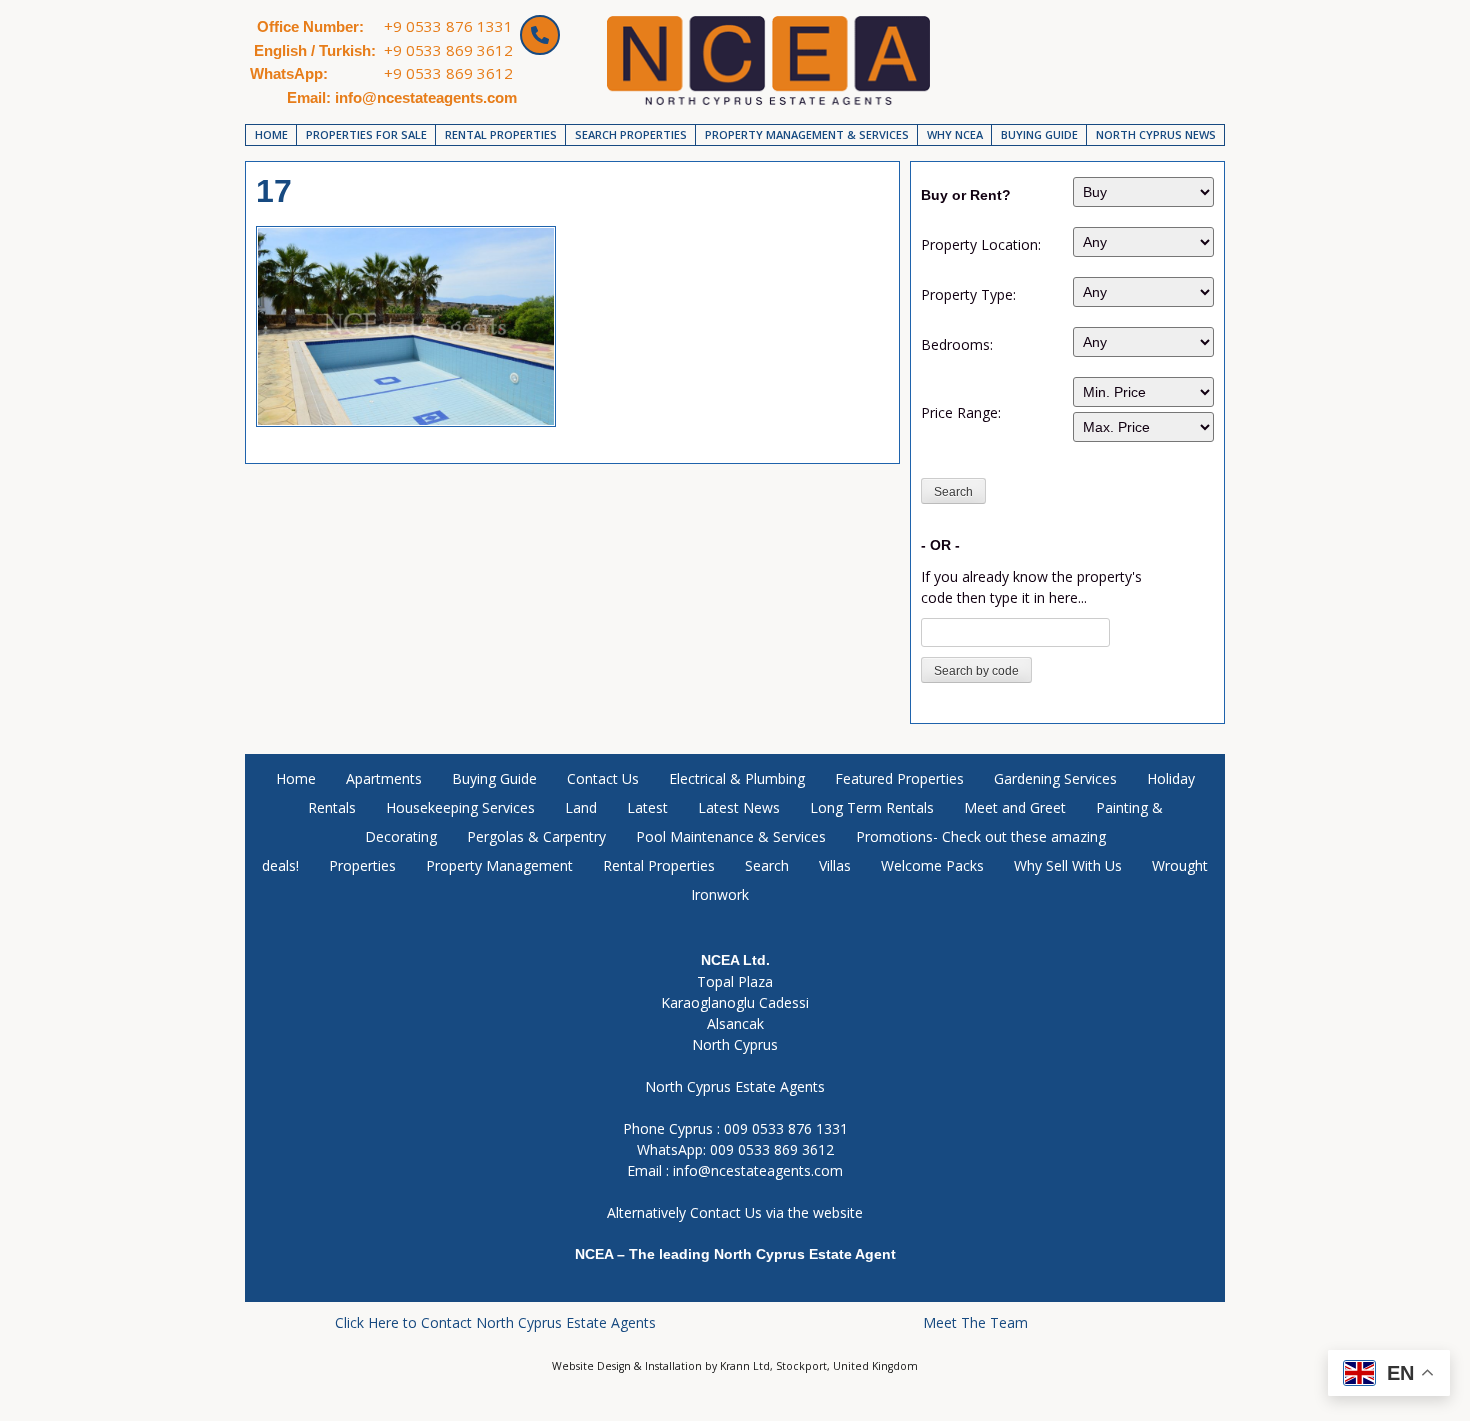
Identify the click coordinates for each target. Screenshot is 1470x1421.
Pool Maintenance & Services (731, 836)
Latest (647, 807)
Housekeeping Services (460, 807)
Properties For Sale (366, 134)
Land (581, 807)
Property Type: (968, 294)
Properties (362, 865)
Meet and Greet (1015, 807)
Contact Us (603, 778)
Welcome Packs (932, 865)
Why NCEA (955, 134)
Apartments (384, 778)
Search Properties (631, 134)
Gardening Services (1055, 778)
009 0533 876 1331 (786, 1128)
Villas (835, 865)
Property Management (499, 865)
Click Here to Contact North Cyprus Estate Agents (495, 1322)
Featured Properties (899, 778)
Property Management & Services (807, 134)
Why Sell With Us (1068, 865)
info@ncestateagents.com (758, 1170)
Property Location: (981, 244)
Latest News (739, 807)
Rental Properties (501, 134)
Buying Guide (1039, 134)
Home (271, 134)
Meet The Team (975, 1322)
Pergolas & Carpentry (536, 836)
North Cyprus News (1156, 134)
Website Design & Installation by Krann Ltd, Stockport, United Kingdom (735, 1366)
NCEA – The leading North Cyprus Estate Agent (735, 1254)
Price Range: (961, 412)
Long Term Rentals (872, 807)
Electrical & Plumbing (737, 778)
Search (767, 865)
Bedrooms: (957, 344)
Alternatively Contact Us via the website (735, 1212)
